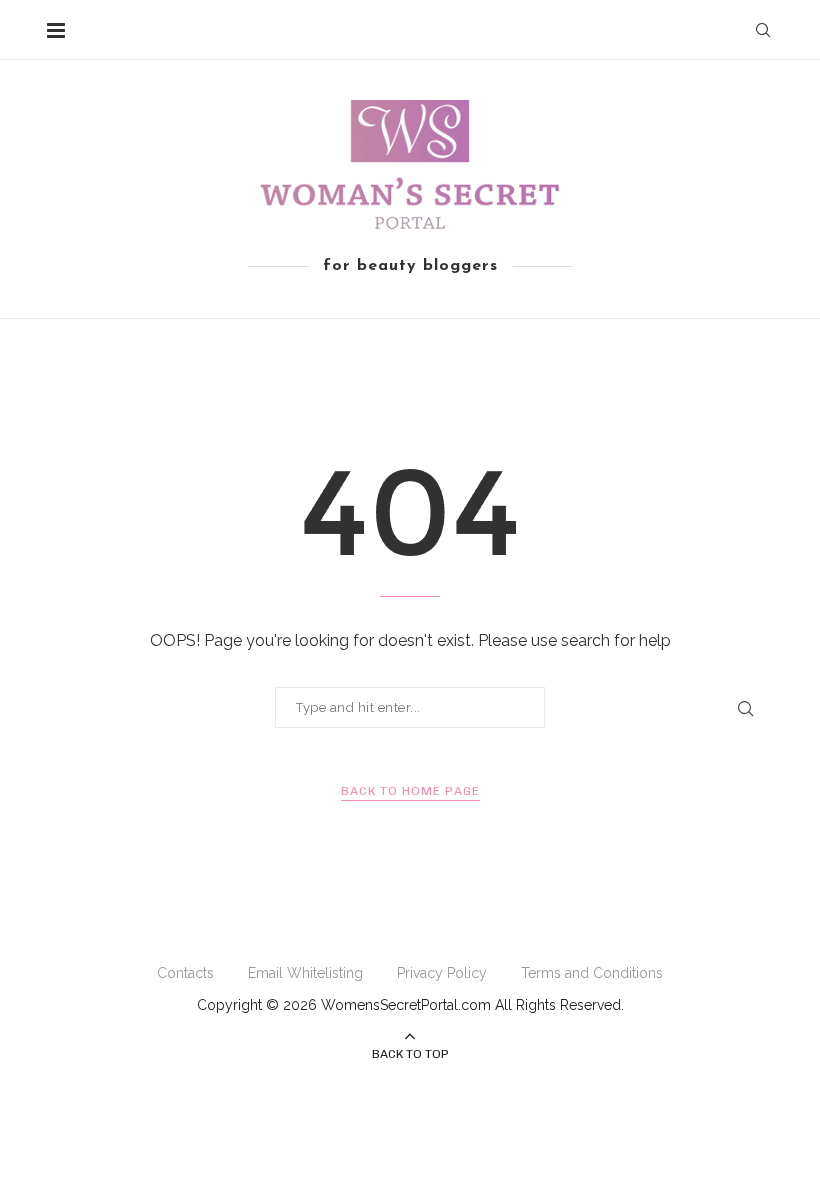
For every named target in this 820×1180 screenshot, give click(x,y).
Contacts (185, 973)
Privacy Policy (442, 973)
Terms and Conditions (592, 973)
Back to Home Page (410, 791)
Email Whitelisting (305, 973)
